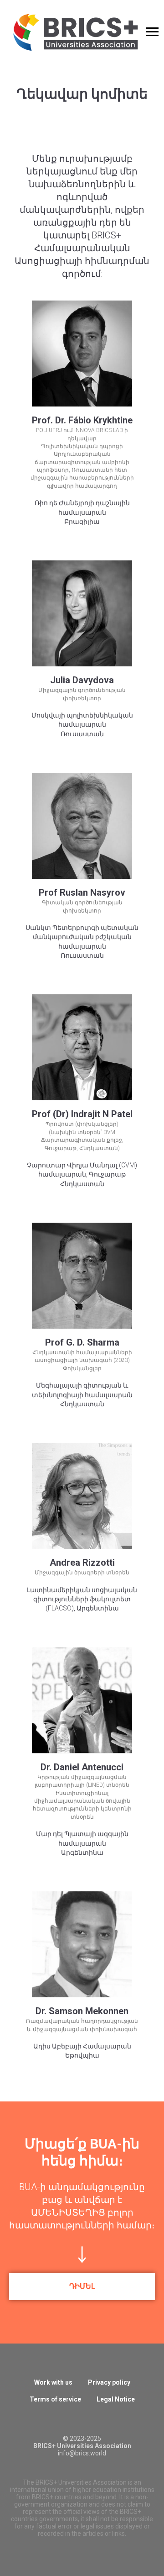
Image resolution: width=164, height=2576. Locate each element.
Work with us (53, 2382)
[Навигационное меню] (152, 32)
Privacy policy (109, 2382)
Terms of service (55, 2399)
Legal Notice (116, 2399)
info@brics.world (82, 2453)
